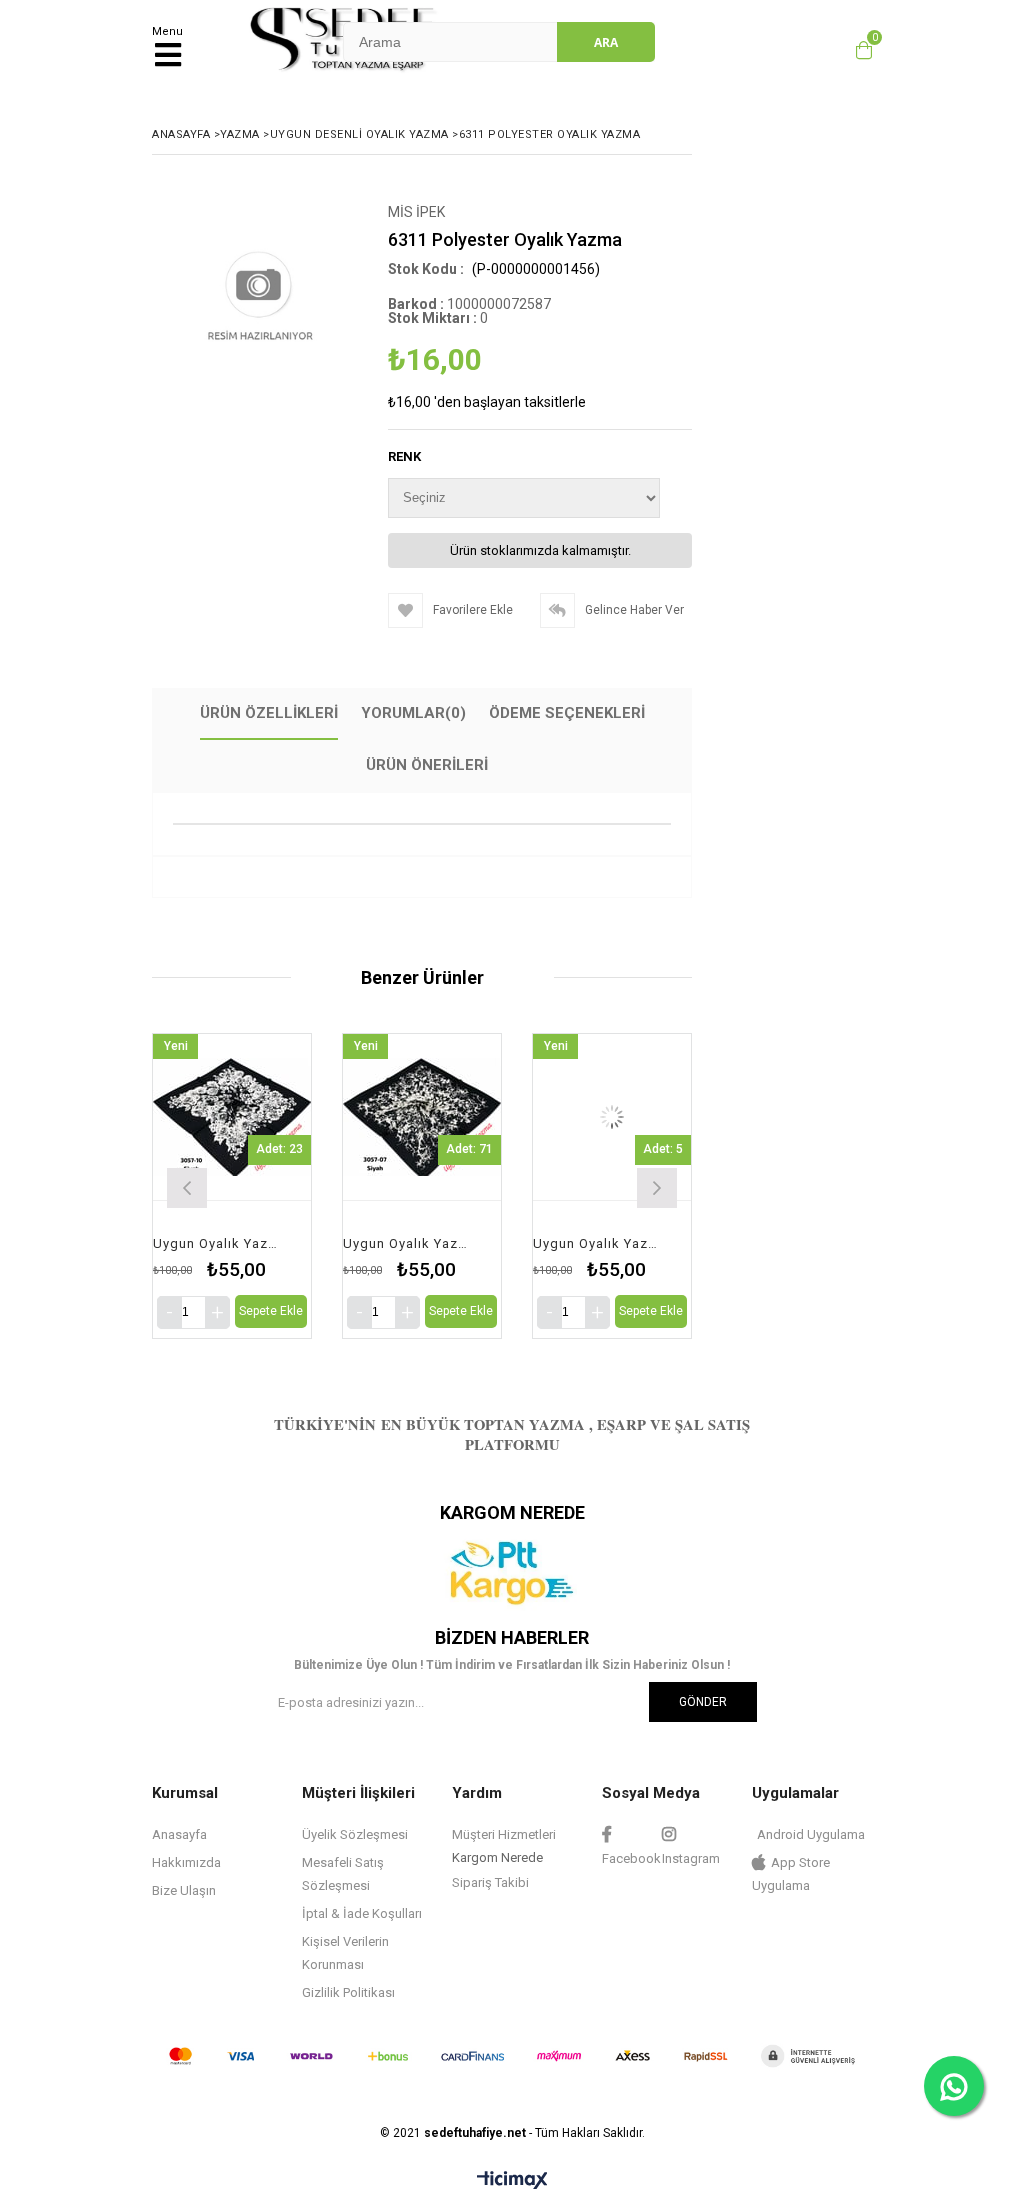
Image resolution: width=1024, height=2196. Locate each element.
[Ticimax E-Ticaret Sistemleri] (512, 2181)
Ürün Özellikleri (269, 713)
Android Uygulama (811, 1834)
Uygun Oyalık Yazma (219, 1243)
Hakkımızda (186, 1862)
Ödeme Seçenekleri (567, 713)
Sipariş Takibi (490, 1882)
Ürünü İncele (261, 1185)
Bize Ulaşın (184, 1890)
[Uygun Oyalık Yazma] (232, 1117)
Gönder (703, 1702)
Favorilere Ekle (232, 1185)
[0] (859, 50)
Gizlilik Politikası (348, 1992)
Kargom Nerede (497, 1857)
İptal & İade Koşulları (362, 1913)
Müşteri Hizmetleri (504, 1834)
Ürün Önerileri (427, 765)
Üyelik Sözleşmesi (355, 1834)
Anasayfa (179, 1834)
